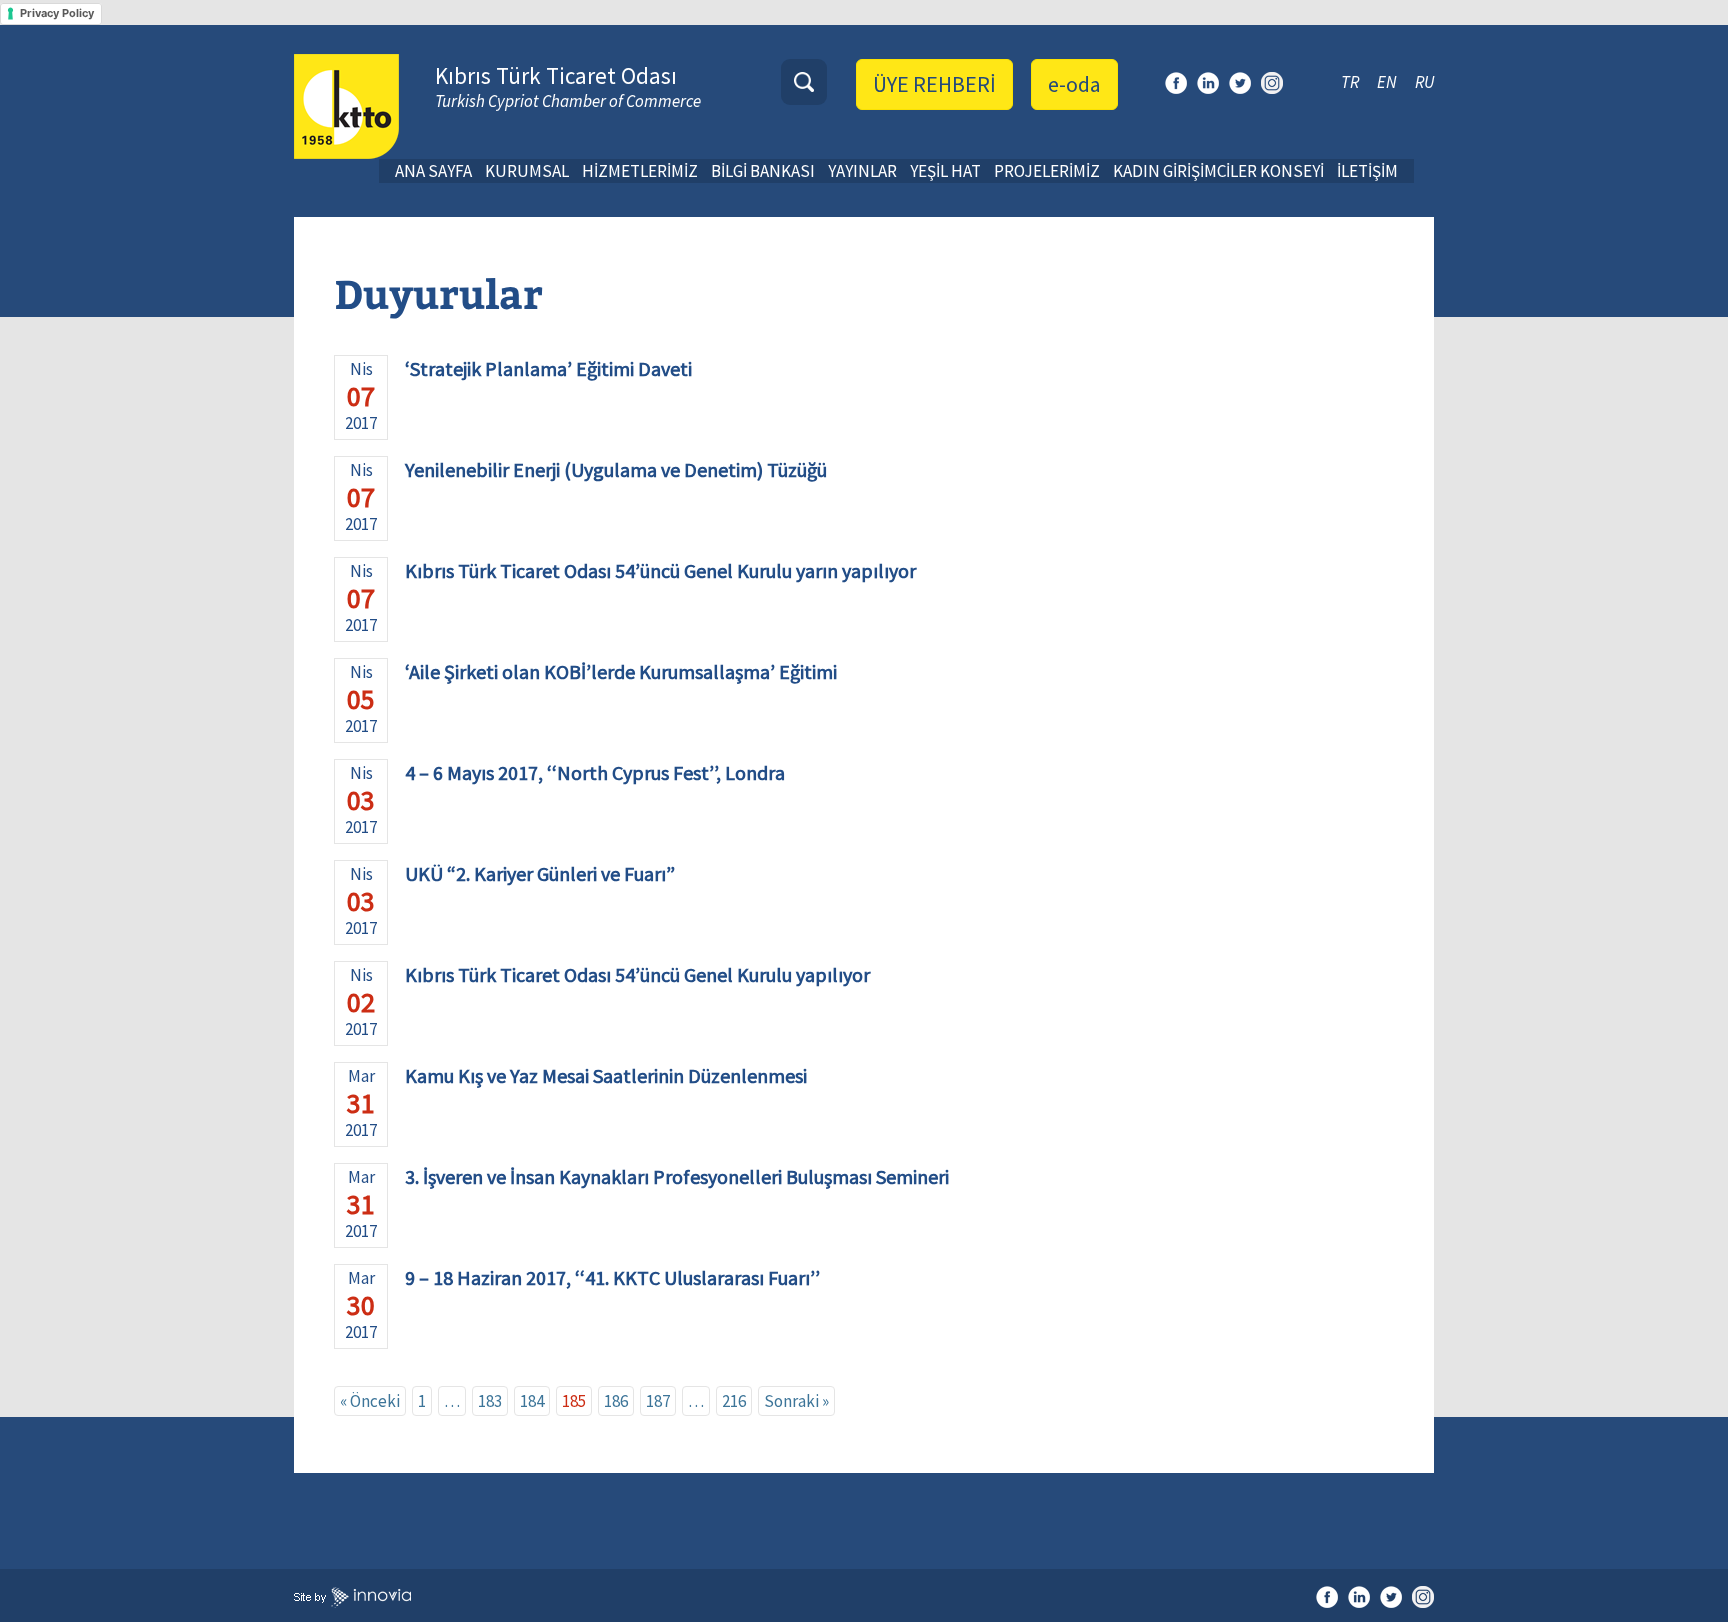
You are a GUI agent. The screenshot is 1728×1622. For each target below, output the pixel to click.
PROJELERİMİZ (1047, 171)
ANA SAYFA (433, 171)
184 (532, 1401)
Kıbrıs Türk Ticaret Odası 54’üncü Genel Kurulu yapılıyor (637, 974)
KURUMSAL (527, 171)
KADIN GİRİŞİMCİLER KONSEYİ (1218, 171)
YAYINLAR (862, 171)
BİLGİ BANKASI (763, 171)
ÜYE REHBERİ (934, 84)
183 (490, 1401)
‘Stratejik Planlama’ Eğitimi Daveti (548, 368)
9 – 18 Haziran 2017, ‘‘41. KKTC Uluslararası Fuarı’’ (612, 1277)
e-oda (1074, 84)
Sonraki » (796, 1401)
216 (734, 1401)
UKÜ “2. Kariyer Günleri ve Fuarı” (540, 873)
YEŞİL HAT (945, 171)
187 (658, 1401)
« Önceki (370, 1401)
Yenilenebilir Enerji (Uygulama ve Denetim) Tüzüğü (616, 469)
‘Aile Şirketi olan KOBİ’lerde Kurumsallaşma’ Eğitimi (621, 671)
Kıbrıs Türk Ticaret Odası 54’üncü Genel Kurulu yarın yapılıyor (660, 570)
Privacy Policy (57, 13)
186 (616, 1401)
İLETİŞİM (1367, 171)
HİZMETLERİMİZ (640, 171)
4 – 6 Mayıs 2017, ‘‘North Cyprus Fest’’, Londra (595, 772)
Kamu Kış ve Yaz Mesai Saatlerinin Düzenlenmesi (606, 1075)
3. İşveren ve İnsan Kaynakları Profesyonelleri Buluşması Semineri (677, 1176)
